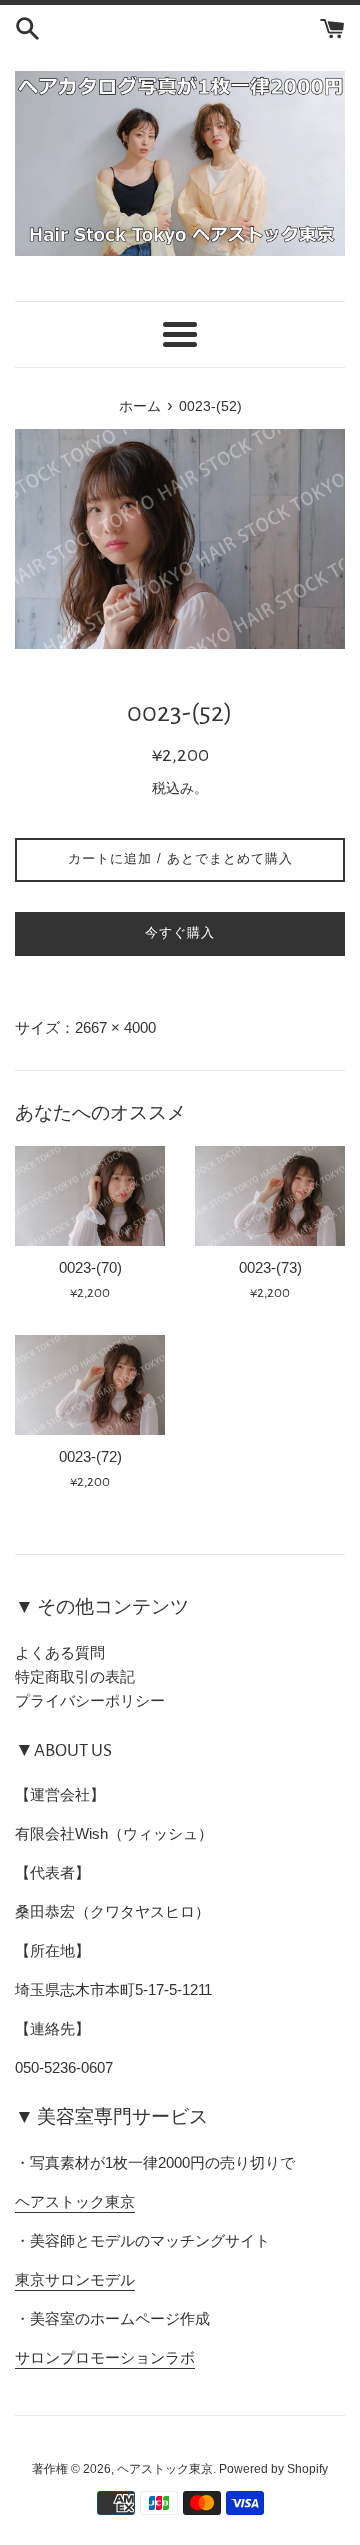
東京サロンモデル (75, 2279)
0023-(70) (90, 1267)
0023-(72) (90, 1456)
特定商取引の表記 (75, 1676)
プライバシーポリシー (90, 1700)
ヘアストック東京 (75, 2201)
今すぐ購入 (180, 932)
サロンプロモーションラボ (105, 2357)
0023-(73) (270, 1267)
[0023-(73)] (270, 1196)
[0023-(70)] (90, 1196)
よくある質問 (60, 1652)
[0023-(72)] (90, 1385)
